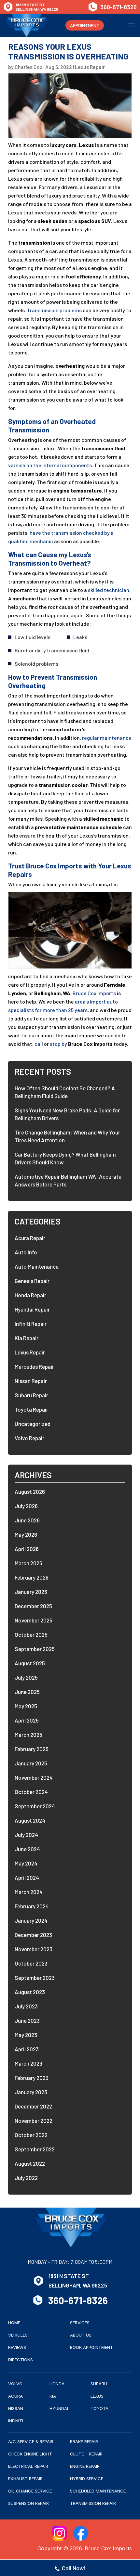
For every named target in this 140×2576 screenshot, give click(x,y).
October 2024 (31, 1792)
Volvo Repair (29, 1438)
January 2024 (31, 1920)
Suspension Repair (28, 2503)
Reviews (17, 2347)
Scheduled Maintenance (98, 2491)
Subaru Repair (31, 1395)
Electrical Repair (28, 2466)
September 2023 (35, 1978)
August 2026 (30, 1492)
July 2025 (26, 1677)
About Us (81, 2335)
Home (14, 2323)
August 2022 (30, 2163)
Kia (53, 2396)
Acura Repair (30, 1238)
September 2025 (35, 1649)
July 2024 (26, 1835)
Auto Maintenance (37, 1266)
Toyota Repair (31, 1409)
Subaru (99, 2384)
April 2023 (27, 2049)
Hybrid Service (87, 2479)
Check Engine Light (30, 2454)
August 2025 (30, 1663)
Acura (15, 2396)
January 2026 (31, 1592)
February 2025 (32, 1749)
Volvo (15, 2384)
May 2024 (26, 1863)
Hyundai (59, 2408)
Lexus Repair (90, 67)
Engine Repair (85, 2466)
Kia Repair (27, 1338)
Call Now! (74, 2568)
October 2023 (31, 1963)
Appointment (85, 25)
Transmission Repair (93, 2503)
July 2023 (26, 2006)
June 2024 (27, 1849)
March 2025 (28, 1735)
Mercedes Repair (34, 1366)
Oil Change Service (30, 2491)
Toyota (99, 2408)
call (39, 1044)
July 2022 (26, 2178)
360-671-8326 (119, 7)
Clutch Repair (86, 2454)
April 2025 (27, 1720)
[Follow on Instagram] (59, 2533)
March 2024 (29, 1892)
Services (80, 2323)
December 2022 (33, 2106)
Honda (57, 2384)
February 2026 (32, 1577)
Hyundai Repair (32, 1309)
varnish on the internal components (50, 465)
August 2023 (30, 1992)
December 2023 (33, 1935)
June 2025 (27, 1692)
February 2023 (32, 2078)
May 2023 (26, 2035)
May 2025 (26, 1706)
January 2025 (31, 1763)
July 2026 (26, 1506)
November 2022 (34, 2121)
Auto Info (26, 1252)
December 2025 (33, 1606)
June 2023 (27, 2020)
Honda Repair (30, 1295)
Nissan (16, 2408)
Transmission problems (54, 310)
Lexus (97, 2396)
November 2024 (34, 1777)
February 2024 (32, 1906)
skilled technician (109, 590)
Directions (21, 2360)
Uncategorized (33, 1424)
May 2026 (26, 1534)
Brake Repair (84, 2441)
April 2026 (27, 1549)
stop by (58, 1044)
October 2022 (31, 2135)
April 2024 (27, 1878)
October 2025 (31, 1634)
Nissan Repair (31, 1381)
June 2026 (27, 1520)
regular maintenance (107, 738)
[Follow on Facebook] (81, 2533)
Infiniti (16, 2421)
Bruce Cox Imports (94, 993)
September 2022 (35, 2149)
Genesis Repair (32, 1281)
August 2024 (30, 1820)
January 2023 (31, 2092)
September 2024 (35, 1806)
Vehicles (18, 2335)
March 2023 (28, 2063)
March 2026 (28, 1563)
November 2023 (34, 1949)
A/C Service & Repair (31, 2441)
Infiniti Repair (31, 1324)
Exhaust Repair (25, 2479)
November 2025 (34, 1620)
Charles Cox (28, 67)
